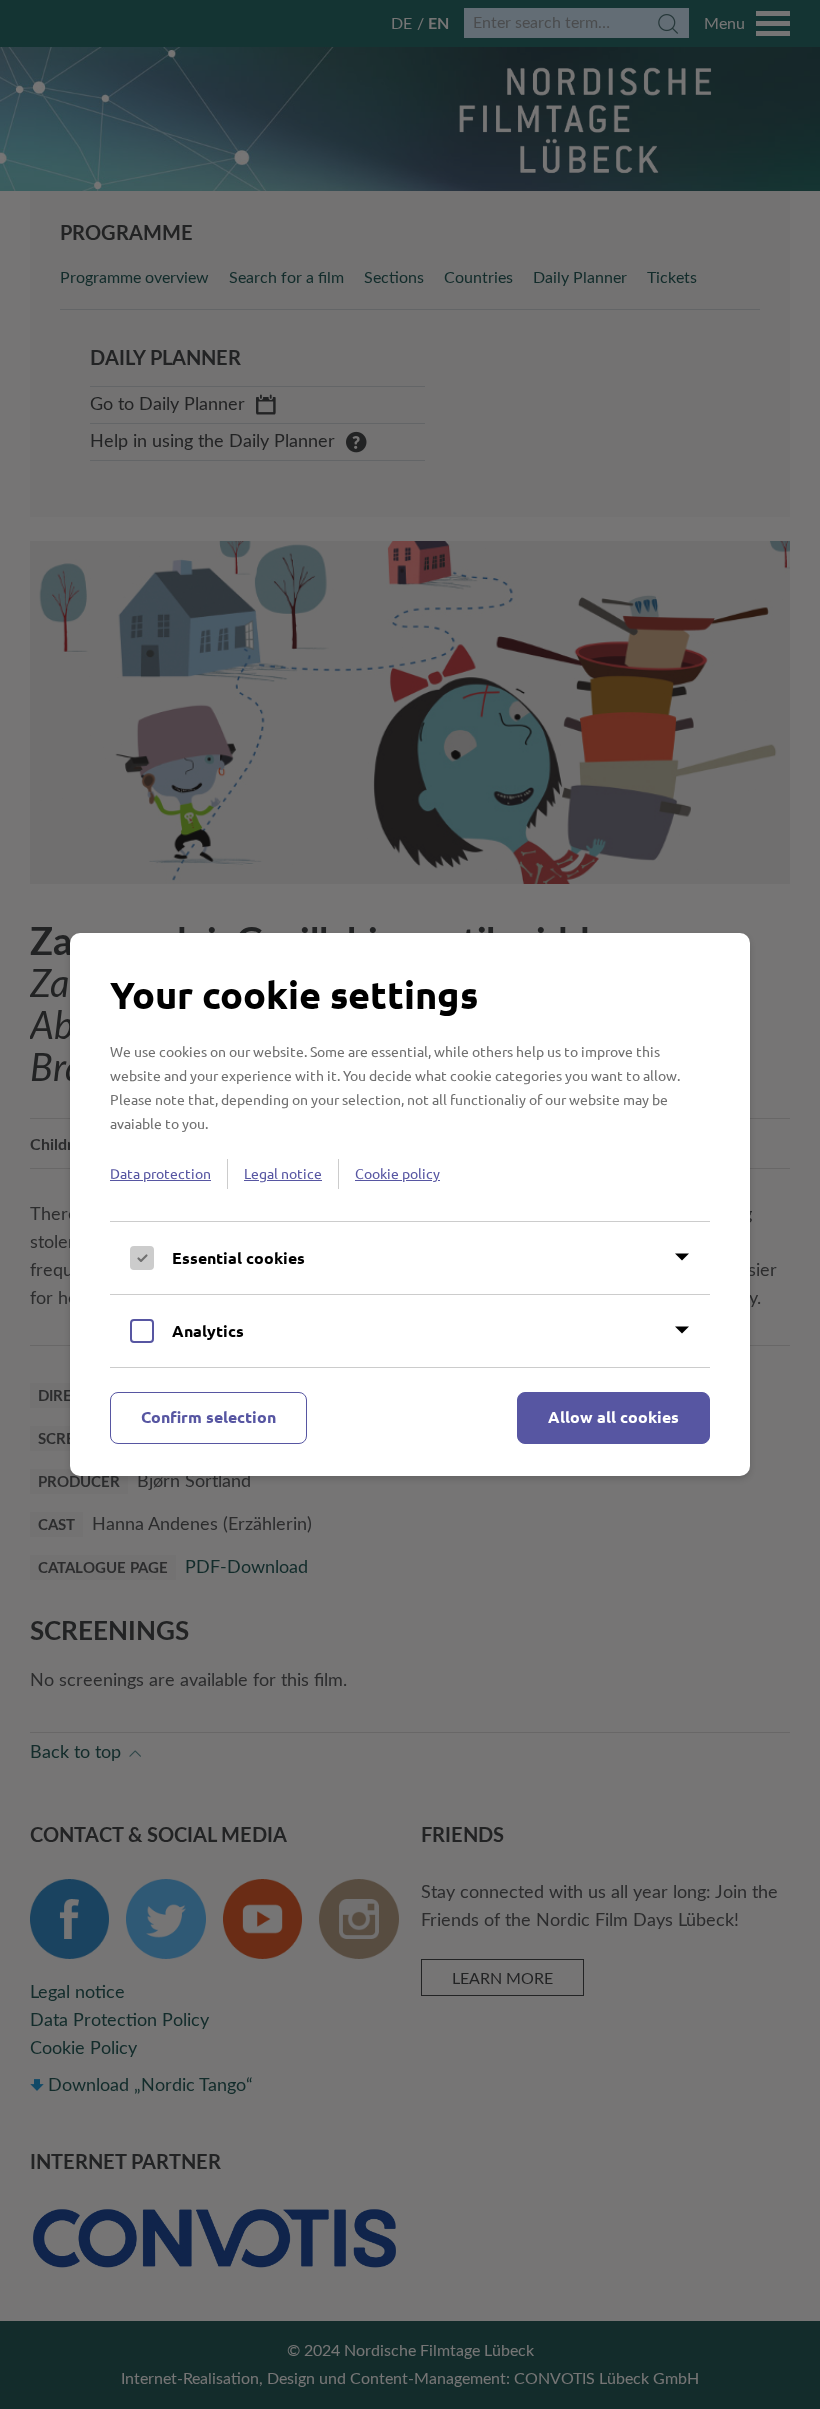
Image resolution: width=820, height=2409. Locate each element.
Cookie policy (397, 1173)
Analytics (208, 1330)
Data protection (160, 1173)
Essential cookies (238, 1257)
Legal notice (283, 1173)
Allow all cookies (613, 1416)
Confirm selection (208, 1416)
